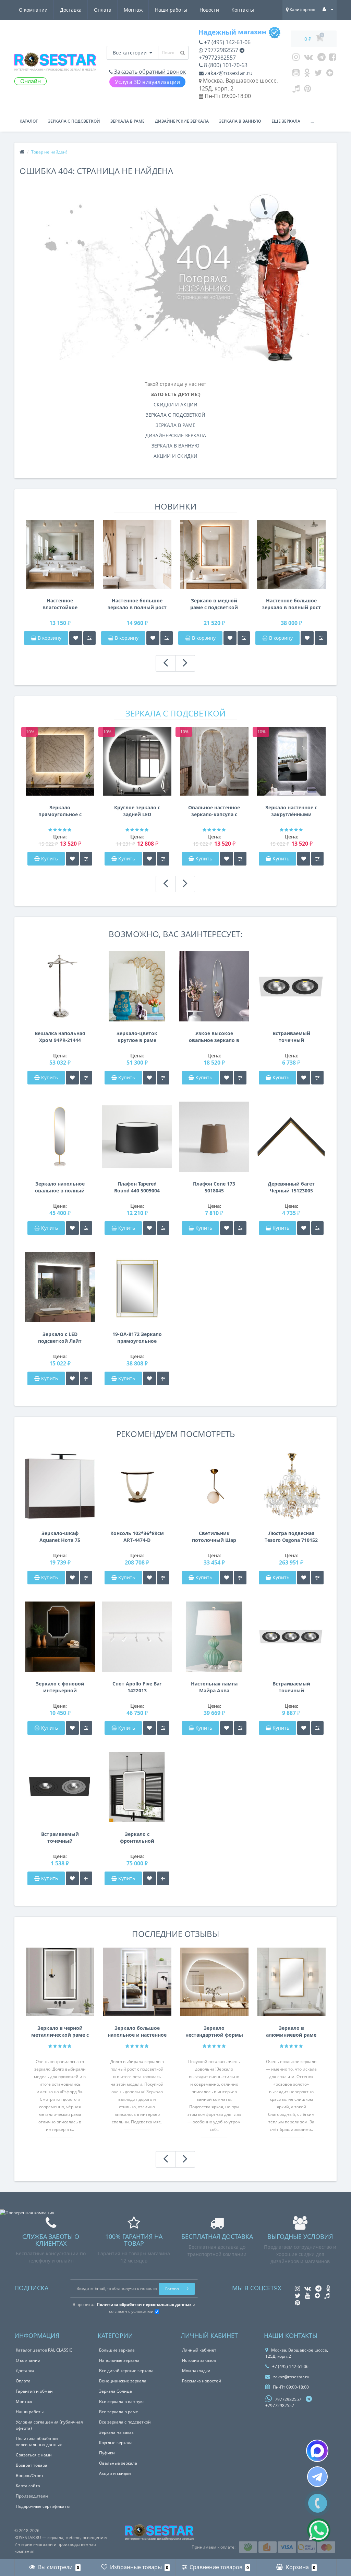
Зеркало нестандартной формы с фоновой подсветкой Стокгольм (214, 2032)
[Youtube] (296, 74)
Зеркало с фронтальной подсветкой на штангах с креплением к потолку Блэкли (137, 1838)
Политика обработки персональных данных (39, 2442)
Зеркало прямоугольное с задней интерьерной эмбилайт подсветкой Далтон (60, 811)
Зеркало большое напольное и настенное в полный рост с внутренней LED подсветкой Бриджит (137, 2032)
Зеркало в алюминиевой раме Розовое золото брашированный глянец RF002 (291, 2032)
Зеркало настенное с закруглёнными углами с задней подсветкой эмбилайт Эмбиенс (291, 811)
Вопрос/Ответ (30, 2475)
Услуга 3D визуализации (147, 82)
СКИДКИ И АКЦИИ (175, 404)
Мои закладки (196, 2371)
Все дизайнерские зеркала (126, 2371)
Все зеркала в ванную (121, 2401)
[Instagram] (296, 59)
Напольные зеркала (119, 2360)
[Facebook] (333, 59)
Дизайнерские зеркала (182, 121)
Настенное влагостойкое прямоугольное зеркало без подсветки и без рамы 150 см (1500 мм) (60, 604)
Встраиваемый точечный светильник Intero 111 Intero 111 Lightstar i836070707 (291, 1687)
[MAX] (317, 2451)
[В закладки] (76, 638)
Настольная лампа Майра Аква (214, 1687)
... (312, 121)
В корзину (49, 638)
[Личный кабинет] (328, 9)
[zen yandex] (330, 74)
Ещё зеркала (286, 121)
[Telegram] (322, 59)
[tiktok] (296, 90)
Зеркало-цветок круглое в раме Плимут (137, 1037)
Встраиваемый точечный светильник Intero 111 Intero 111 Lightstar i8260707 (291, 1037)
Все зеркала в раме (119, 2412)
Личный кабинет (199, 2350)
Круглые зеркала (116, 2443)
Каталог (29, 121)
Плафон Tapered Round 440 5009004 (137, 1187)
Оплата (103, 10)
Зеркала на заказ (116, 2432)
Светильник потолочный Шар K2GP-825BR (214, 1537)
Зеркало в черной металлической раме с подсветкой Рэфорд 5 (60, 2032)
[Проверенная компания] (27, 2213)
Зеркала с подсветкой (74, 121)
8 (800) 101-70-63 (225, 65)
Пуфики (107, 2453)
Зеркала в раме (128, 121)
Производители (32, 2496)
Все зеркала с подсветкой (125, 2422)
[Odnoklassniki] (307, 74)
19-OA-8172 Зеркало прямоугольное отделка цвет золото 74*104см (137, 1338)
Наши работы (171, 10)
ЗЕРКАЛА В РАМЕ (175, 425)
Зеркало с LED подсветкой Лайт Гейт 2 (60, 1338)
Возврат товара (32, 2465)
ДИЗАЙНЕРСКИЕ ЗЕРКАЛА (176, 435)
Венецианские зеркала (123, 2381)
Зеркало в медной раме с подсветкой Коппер (214, 604)
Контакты (243, 10)
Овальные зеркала (118, 2463)
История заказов (199, 2360)
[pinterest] (308, 90)
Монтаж (133, 10)
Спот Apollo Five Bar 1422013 (137, 1687)
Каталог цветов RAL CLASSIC (44, 2350)
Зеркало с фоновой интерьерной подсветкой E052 (60, 1687)
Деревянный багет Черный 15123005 (291, 1187)
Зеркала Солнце (116, 2391)
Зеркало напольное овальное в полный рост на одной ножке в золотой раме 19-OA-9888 (60, 1187)
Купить (50, 858)
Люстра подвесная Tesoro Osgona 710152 (291, 1537)
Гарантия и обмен (34, 2391)
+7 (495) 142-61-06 (227, 42)
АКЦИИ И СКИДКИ (175, 456)
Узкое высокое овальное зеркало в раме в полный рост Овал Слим (214, 1037)
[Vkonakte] (308, 59)
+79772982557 (217, 58)
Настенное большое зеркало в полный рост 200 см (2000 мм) (291, 604)
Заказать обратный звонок (149, 72)
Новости (209, 10)
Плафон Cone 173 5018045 (214, 1187)
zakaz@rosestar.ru (228, 73)
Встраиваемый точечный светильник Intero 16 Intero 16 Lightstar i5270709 (60, 1838)
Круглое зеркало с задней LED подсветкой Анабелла (137, 811)
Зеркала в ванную (240, 121)
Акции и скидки (115, 2473)
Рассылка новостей (202, 2381)
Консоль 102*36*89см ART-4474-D (137, 1537)
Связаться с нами (34, 2455)
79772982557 (221, 50)
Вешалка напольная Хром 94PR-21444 (60, 1037)
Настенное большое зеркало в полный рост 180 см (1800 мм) (137, 604)
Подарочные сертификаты (43, 2506)
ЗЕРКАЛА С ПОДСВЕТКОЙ (175, 415)
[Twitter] (318, 74)
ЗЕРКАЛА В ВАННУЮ (175, 446)
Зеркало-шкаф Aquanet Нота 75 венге (60, 1537)
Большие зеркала (117, 2350)
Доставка (71, 10)
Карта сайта (28, 2486)
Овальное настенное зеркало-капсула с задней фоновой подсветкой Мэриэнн (214, 811)
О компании (33, 10)
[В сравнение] (89, 638)
